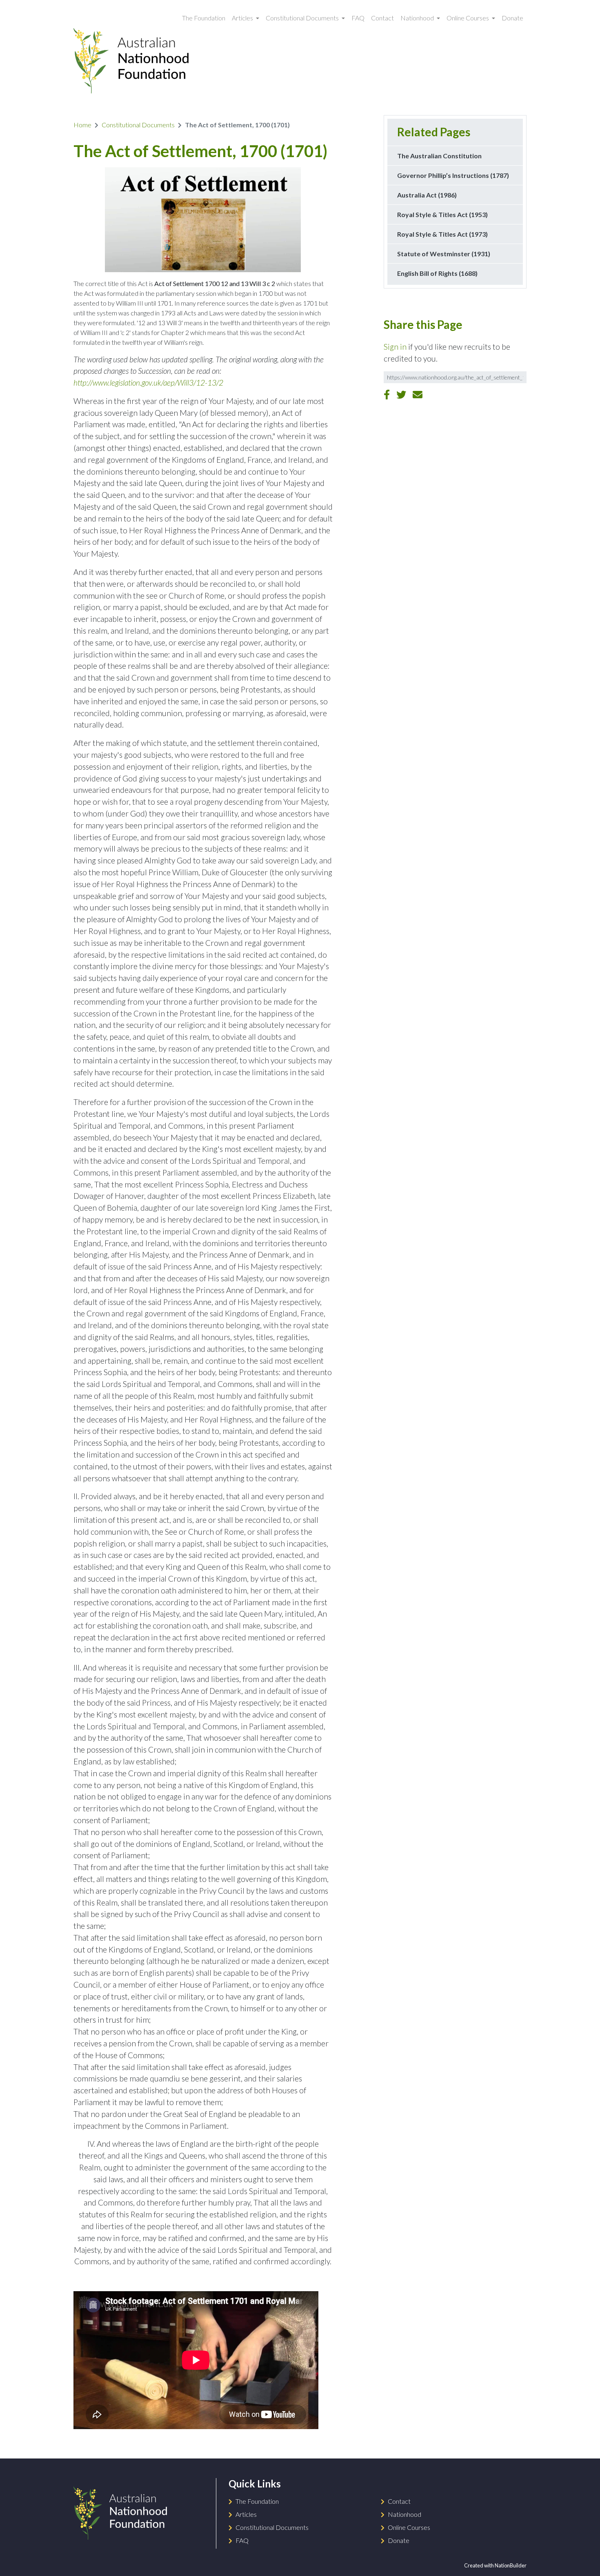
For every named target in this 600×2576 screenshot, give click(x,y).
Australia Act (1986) (427, 195)
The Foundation (204, 18)
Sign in (395, 347)
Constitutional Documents (303, 18)
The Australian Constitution (439, 156)
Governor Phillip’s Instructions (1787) (453, 175)
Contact (382, 18)
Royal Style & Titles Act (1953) (442, 214)
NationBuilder (511, 2565)
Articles (243, 18)
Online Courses (468, 18)
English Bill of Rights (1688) (437, 273)
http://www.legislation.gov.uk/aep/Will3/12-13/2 (148, 383)
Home (82, 125)
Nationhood (418, 18)
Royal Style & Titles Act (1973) (442, 234)
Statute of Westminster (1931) (444, 254)
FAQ (358, 18)
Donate (512, 18)
